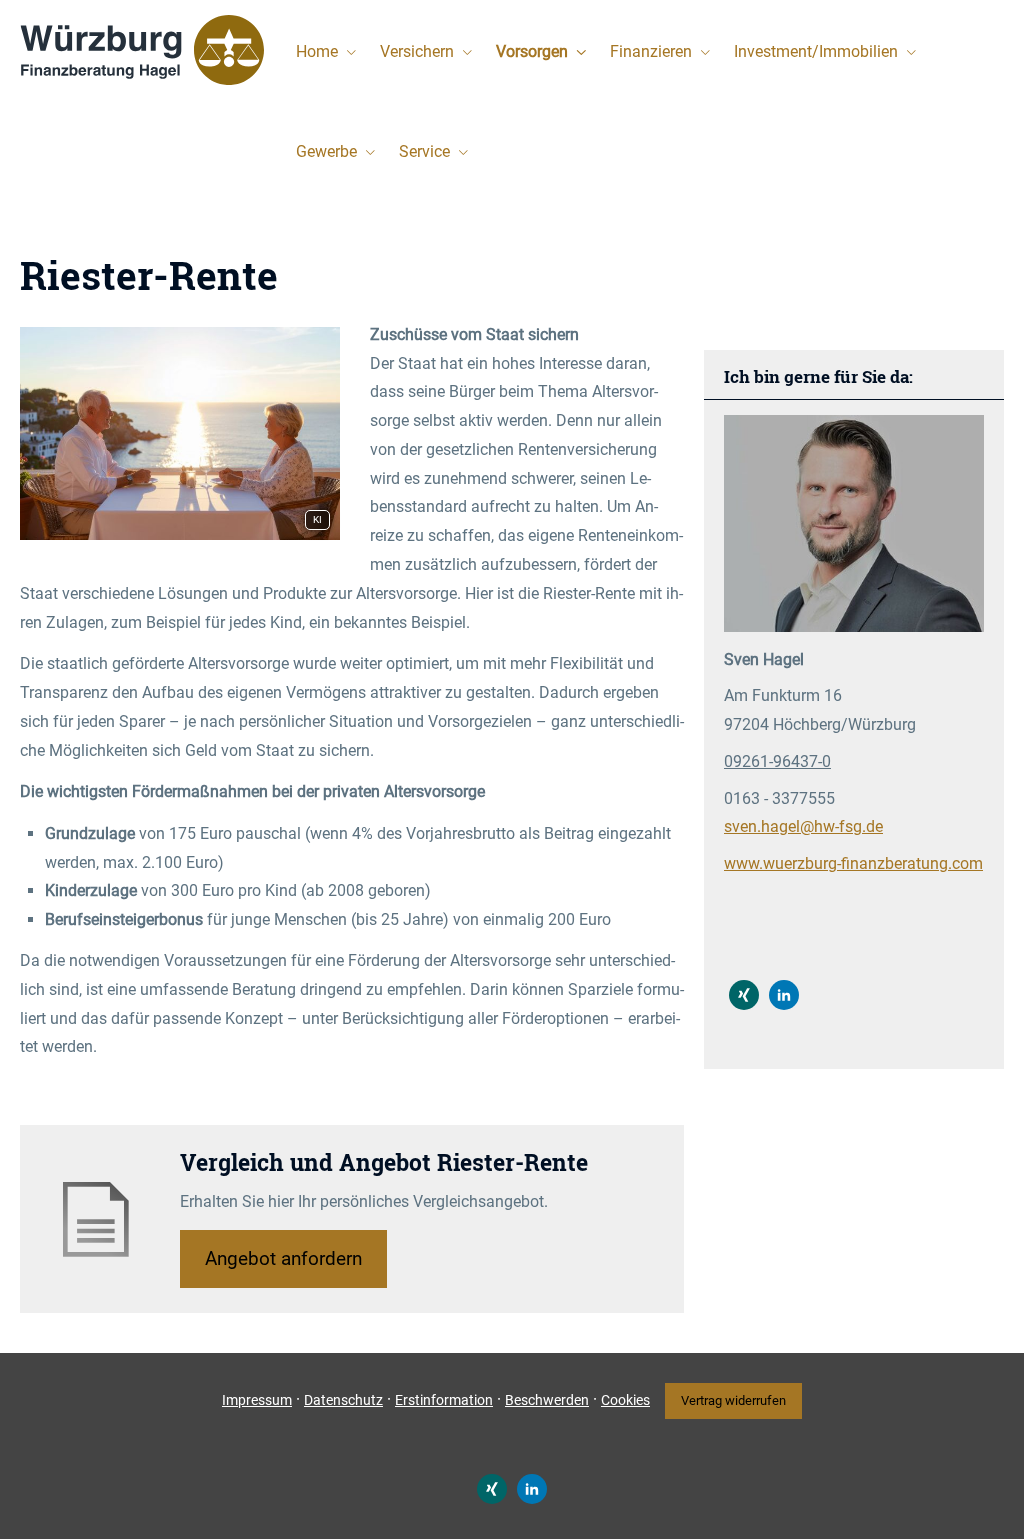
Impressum (257, 1400)
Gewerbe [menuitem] (326, 151)
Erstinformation (444, 1400)
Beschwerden (547, 1400)
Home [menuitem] (317, 51)
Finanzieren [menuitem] (651, 51)
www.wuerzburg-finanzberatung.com (853, 863)
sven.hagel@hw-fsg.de (803, 826)
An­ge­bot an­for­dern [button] (283, 1258)
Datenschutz (343, 1400)
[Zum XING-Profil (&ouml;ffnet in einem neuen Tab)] (744, 995)
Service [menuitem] (424, 151)
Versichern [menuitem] (417, 51)
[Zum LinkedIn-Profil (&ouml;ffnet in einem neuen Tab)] (784, 995)
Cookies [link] (625, 1400)
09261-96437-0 (777, 761)
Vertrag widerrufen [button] (733, 1400)
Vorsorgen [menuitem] (532, 51)
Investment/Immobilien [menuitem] (816, 51)
